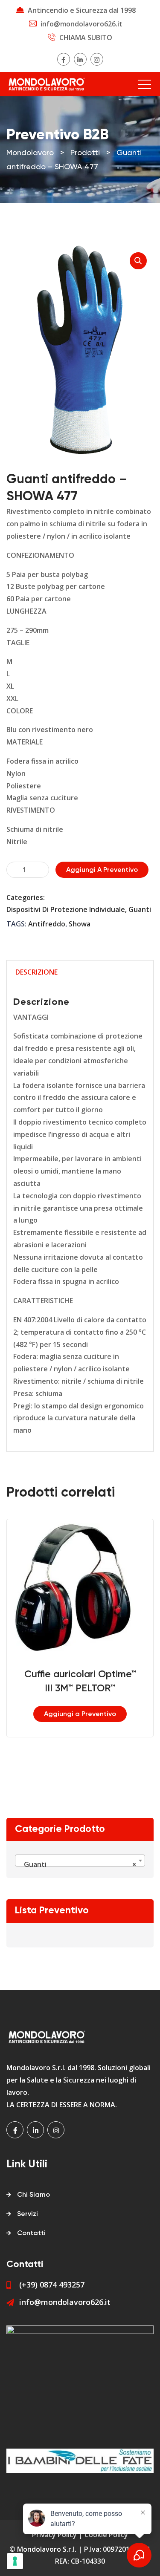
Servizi (28, 2214)
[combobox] (80, 1861)
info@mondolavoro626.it (81, 24)
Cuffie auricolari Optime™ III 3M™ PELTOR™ (80, 1682)
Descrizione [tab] (36, 972)
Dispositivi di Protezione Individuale (66, 909)
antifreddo (47, 924)
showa (80, 924)
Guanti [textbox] (77, 1864)
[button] (138, 261)
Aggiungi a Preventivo (102, 870)
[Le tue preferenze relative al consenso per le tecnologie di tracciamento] (15, 2561)
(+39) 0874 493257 (52, 2285)
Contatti (31, 2233)
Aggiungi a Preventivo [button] (80, 1714)
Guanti (140, 909)
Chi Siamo (33, 2195)
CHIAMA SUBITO (86, 38)
